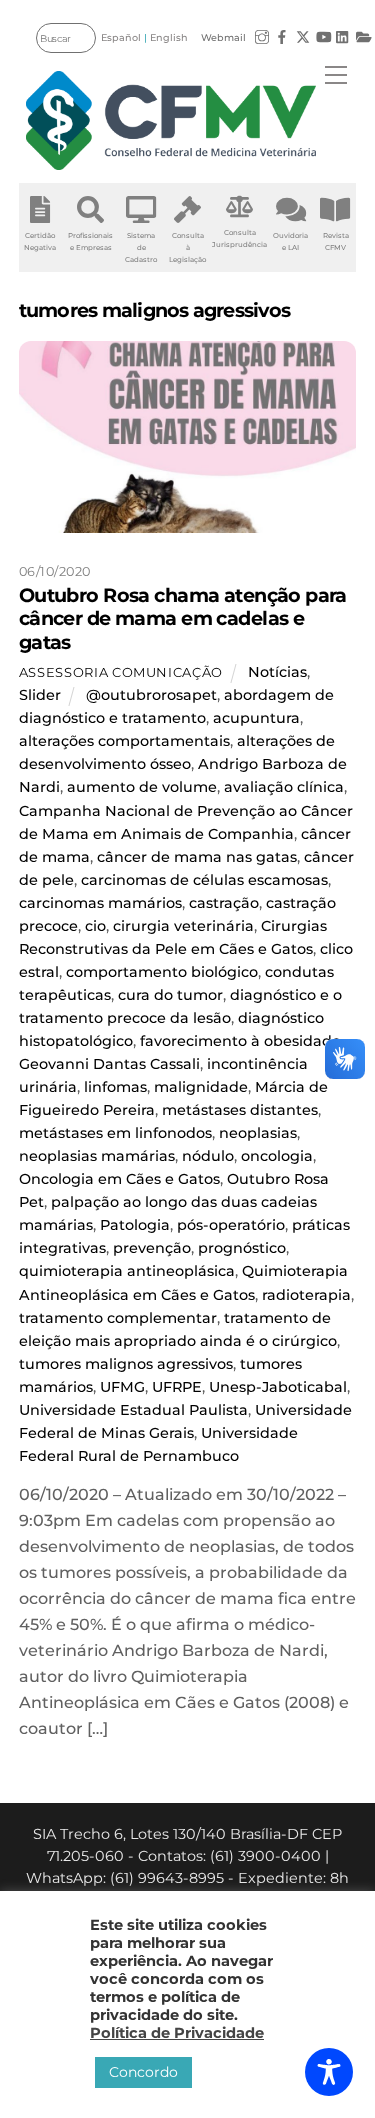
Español (121, 37)
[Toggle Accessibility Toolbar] (329, 2072)
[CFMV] (171, 120)
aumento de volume (142, 787)
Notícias (277, 672)
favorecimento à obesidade (240, 1041)
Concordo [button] (143, 2072)
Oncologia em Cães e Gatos (119, 1179)
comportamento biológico (162, 972)
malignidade (201, 1087)
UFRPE (177, 1387)
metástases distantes (240, 1110)
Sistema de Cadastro (141, 247)
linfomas (115, 1087)
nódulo (208, 1156)
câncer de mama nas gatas (197, 857)
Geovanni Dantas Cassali (109, 1064)
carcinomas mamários (100, 903)
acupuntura (256, 718)
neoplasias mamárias (97, 1156)
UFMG (122, 1387)
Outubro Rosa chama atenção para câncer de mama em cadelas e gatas (183, 618)
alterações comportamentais (124, 741)
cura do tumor (170, 995)
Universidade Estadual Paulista (133, 1410)
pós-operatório (231, 1225)
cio (95, 926)
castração (224, 903)
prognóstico (242, 1248)
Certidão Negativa (40, 241)
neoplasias (258, 1133)
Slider (40, 695)
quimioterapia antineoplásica (127, 1271)
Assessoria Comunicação (121, 672)
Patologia (135, 1225)
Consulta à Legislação (187, 247)
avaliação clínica (284, 787)
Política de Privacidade (177, 2033)
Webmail (223, 37)
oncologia (277, 1156)
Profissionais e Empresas (90, 241)
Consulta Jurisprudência (239, 238)
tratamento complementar (118, 1318)
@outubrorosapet (151, 695)
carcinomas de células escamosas (204, 880)
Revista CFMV (336, 241)
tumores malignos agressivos (126, 1364)
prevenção (152, 1248)
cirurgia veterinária (183, 926)
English (169, 37)
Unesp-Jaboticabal (278, 1387)
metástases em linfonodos (115, 1133)
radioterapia (306, 1295)
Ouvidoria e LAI (290, 241)
